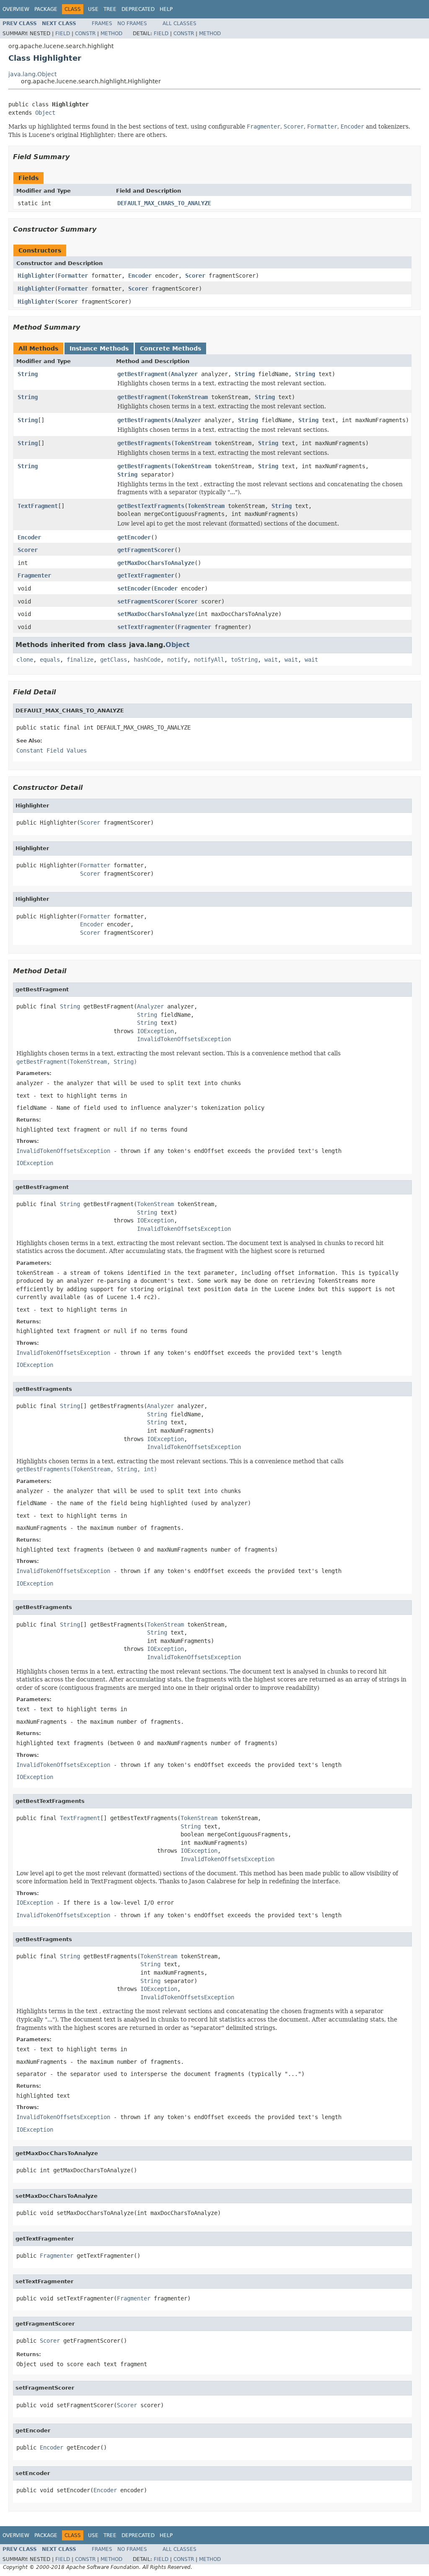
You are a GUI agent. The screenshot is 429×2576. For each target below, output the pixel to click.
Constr (85, 34)
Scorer (195, 276)
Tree (110, 9)
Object (45, 113)
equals (50, 660)
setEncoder (134, 588)
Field (63, 34)
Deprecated (138, 9)
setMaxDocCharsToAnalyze (156, 614)
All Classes (180, 23)
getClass (114, 660)
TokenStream (189, 397)
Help (166, 9)
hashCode (147, 660)
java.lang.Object (32, 74)
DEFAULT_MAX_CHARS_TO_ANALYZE (164, 203)
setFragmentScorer (146, 601)
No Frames (132, 23)
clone (25, 660)
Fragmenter (34, 575)
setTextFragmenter (146, 627)
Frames (102, 23)
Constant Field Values (52, 750)
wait (271, 660)
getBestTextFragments (151, 506)
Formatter (73, 276)
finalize (80, 660)
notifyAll (209, 660)
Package (46, 9)
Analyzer (184, 374)
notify (177, 660)
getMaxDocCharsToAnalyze (156, 563)
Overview (16, 9)
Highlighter (36, 276)
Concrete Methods (171, 348)
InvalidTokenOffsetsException (184, 1039)
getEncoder (134, 537)
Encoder (140, 276)
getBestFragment (142, 374)
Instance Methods (99, 348)
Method (111, 34)
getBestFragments (144, 420)
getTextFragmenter (146, 575)
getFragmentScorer (146, 550)
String (28, 374)
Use (93, 9)
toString (244, 660)
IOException (155, 1031)
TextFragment (38, 506)
